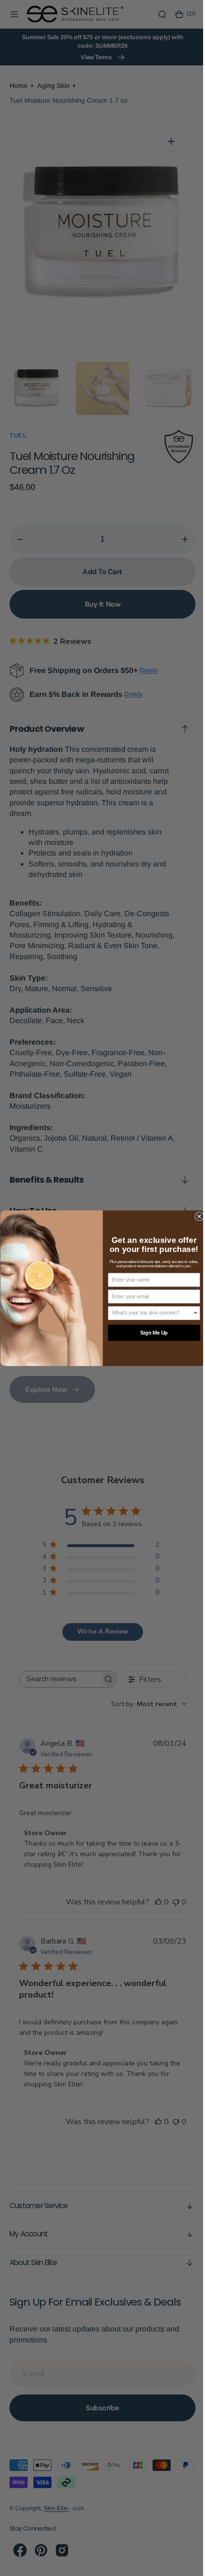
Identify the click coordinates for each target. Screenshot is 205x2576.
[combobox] (149, 1313)
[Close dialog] (195, 1216)
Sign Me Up (150, 1333)
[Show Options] (192, 1313)
